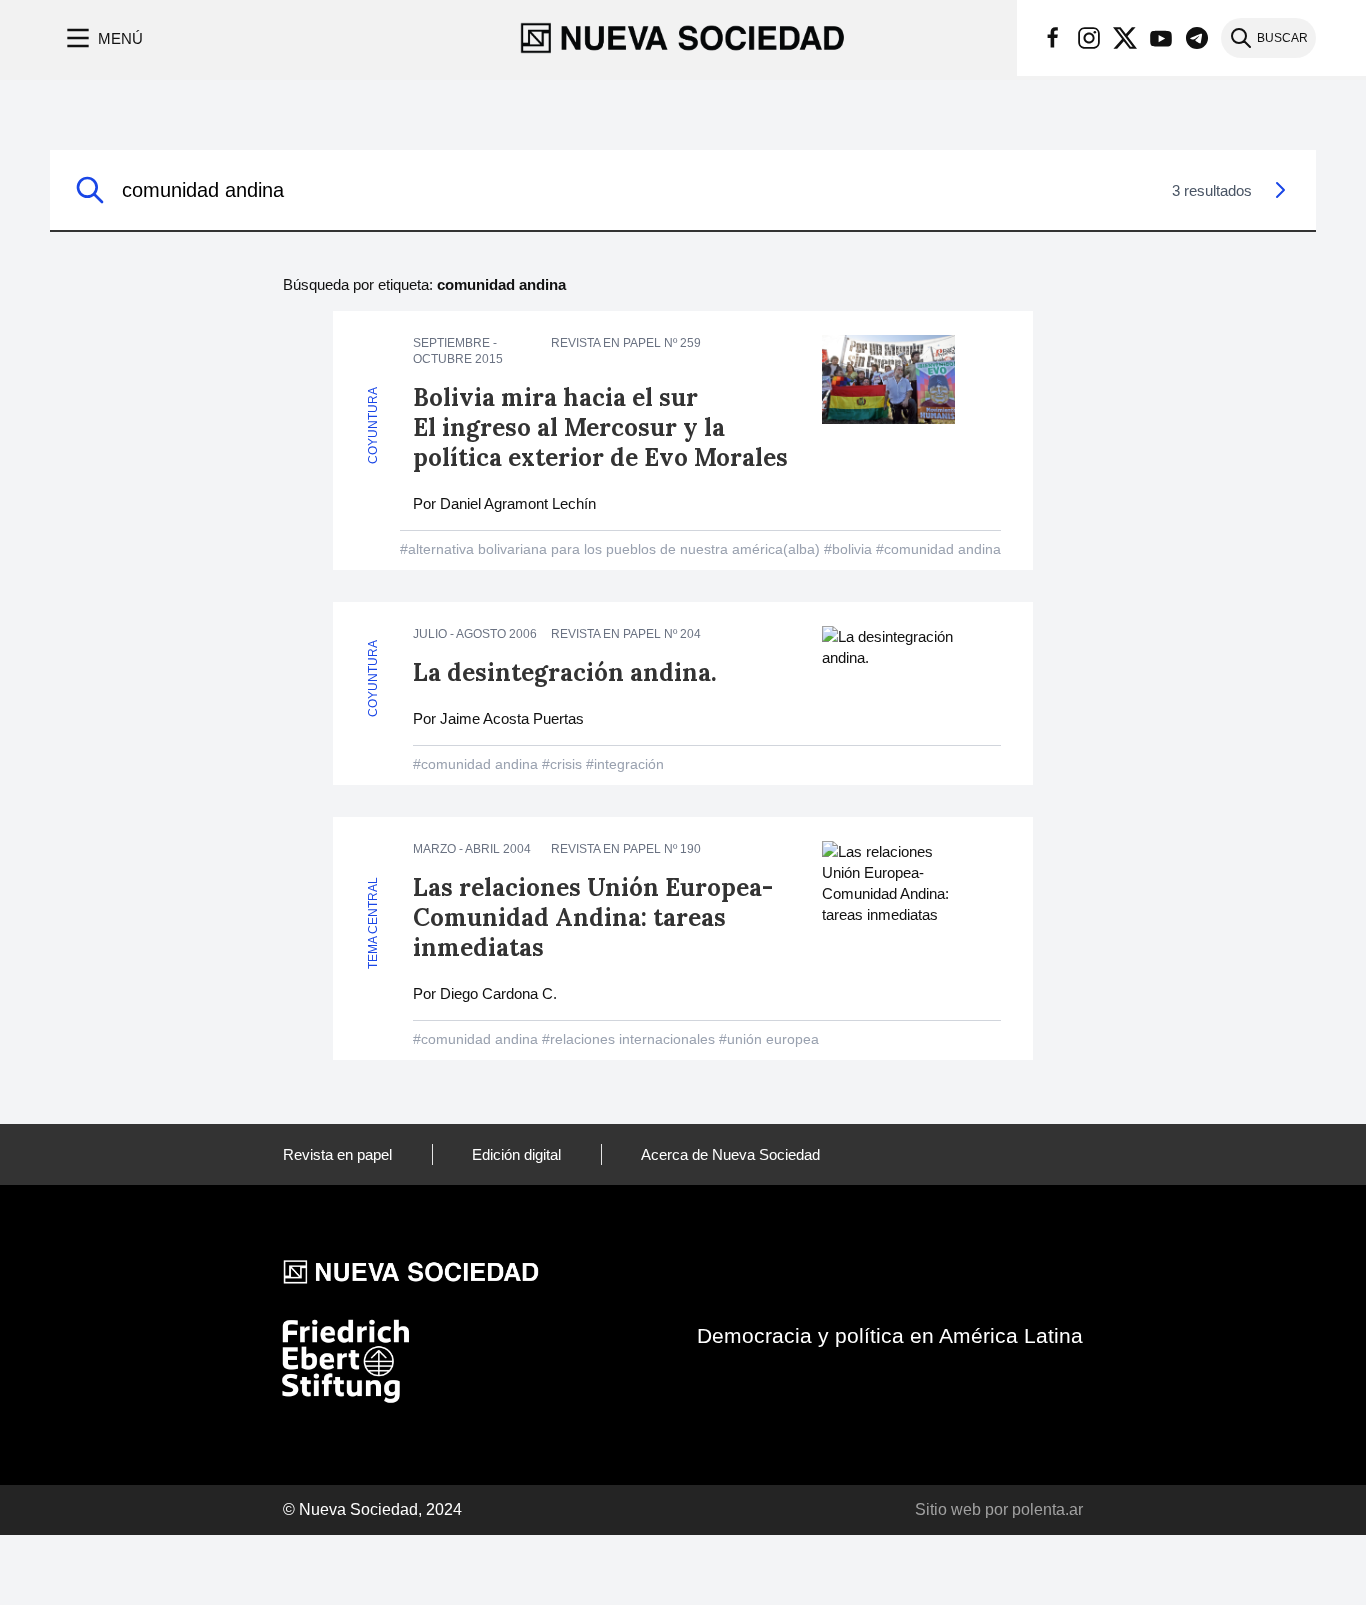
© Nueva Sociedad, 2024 (372, 1509)
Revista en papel (337, 1154)
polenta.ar (1047, 1509)
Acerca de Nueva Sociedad (730, 1154)
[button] (102, 38)
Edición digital (516, 1154)
